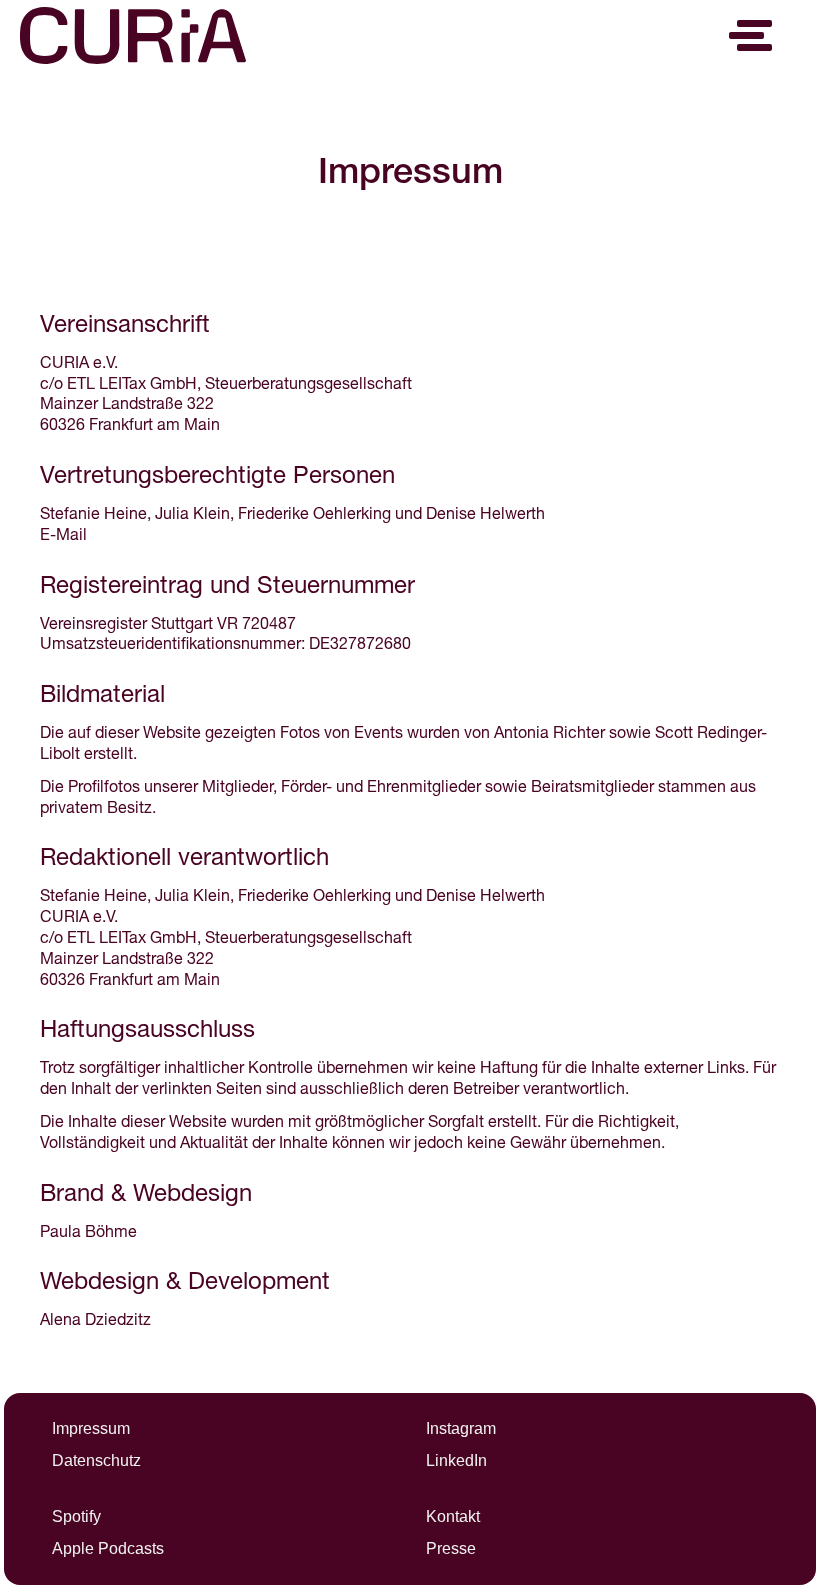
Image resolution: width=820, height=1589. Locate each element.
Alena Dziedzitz (95, 1322)
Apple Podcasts (108, 1548)
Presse (451, 1548)
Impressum (91, 1428)
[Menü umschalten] (754, 35)
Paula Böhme (88, 1234)
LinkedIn (456, 1460)
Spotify (76, 1516)
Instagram (461, 1428)
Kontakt (453, 1516)
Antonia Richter (549, 735)
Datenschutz (96, 1460)
